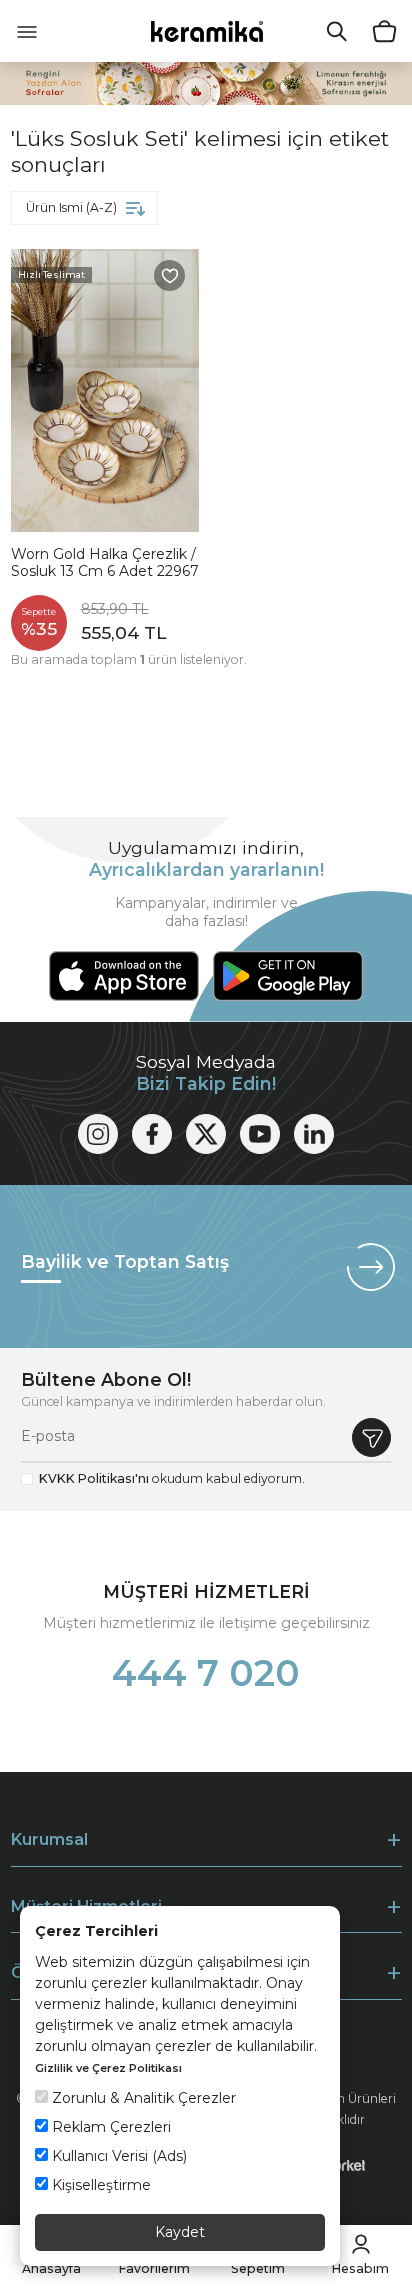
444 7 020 (206, 1673)
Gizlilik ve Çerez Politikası (108, 2068)
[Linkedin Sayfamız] (314, 1134)
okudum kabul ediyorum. (172, 1478)
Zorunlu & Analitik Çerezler (142, 2098)
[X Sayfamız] (206, 1134)
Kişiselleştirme (99, 2185)
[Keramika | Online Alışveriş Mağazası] (206, 30)
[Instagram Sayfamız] (98, 1134)
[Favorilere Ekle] (170, 276)
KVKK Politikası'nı (94, 1478)
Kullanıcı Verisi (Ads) (117, 2156)
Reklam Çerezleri (109, 2127)
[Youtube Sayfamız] (260, 1134)
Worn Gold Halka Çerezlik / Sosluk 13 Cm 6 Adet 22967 (105, 563)
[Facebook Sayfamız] (152, 1134)
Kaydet (180, 2232)
